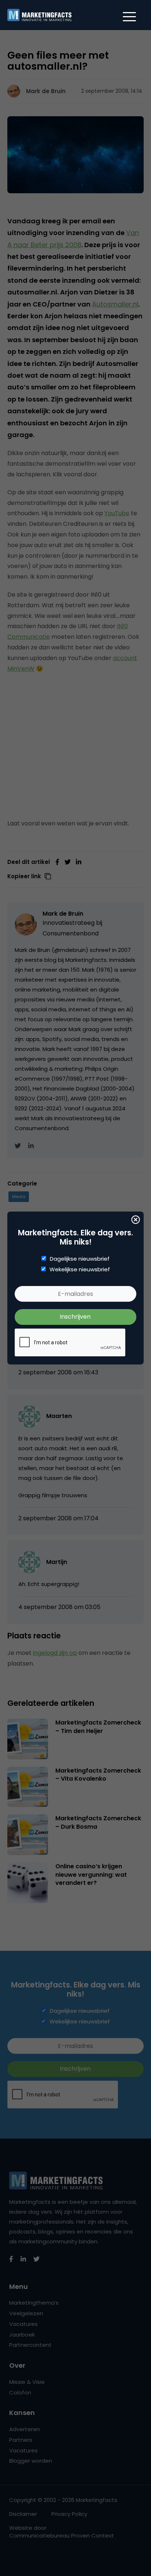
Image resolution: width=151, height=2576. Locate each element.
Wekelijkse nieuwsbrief (80, 1269)
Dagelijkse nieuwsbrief (80, 1259)
